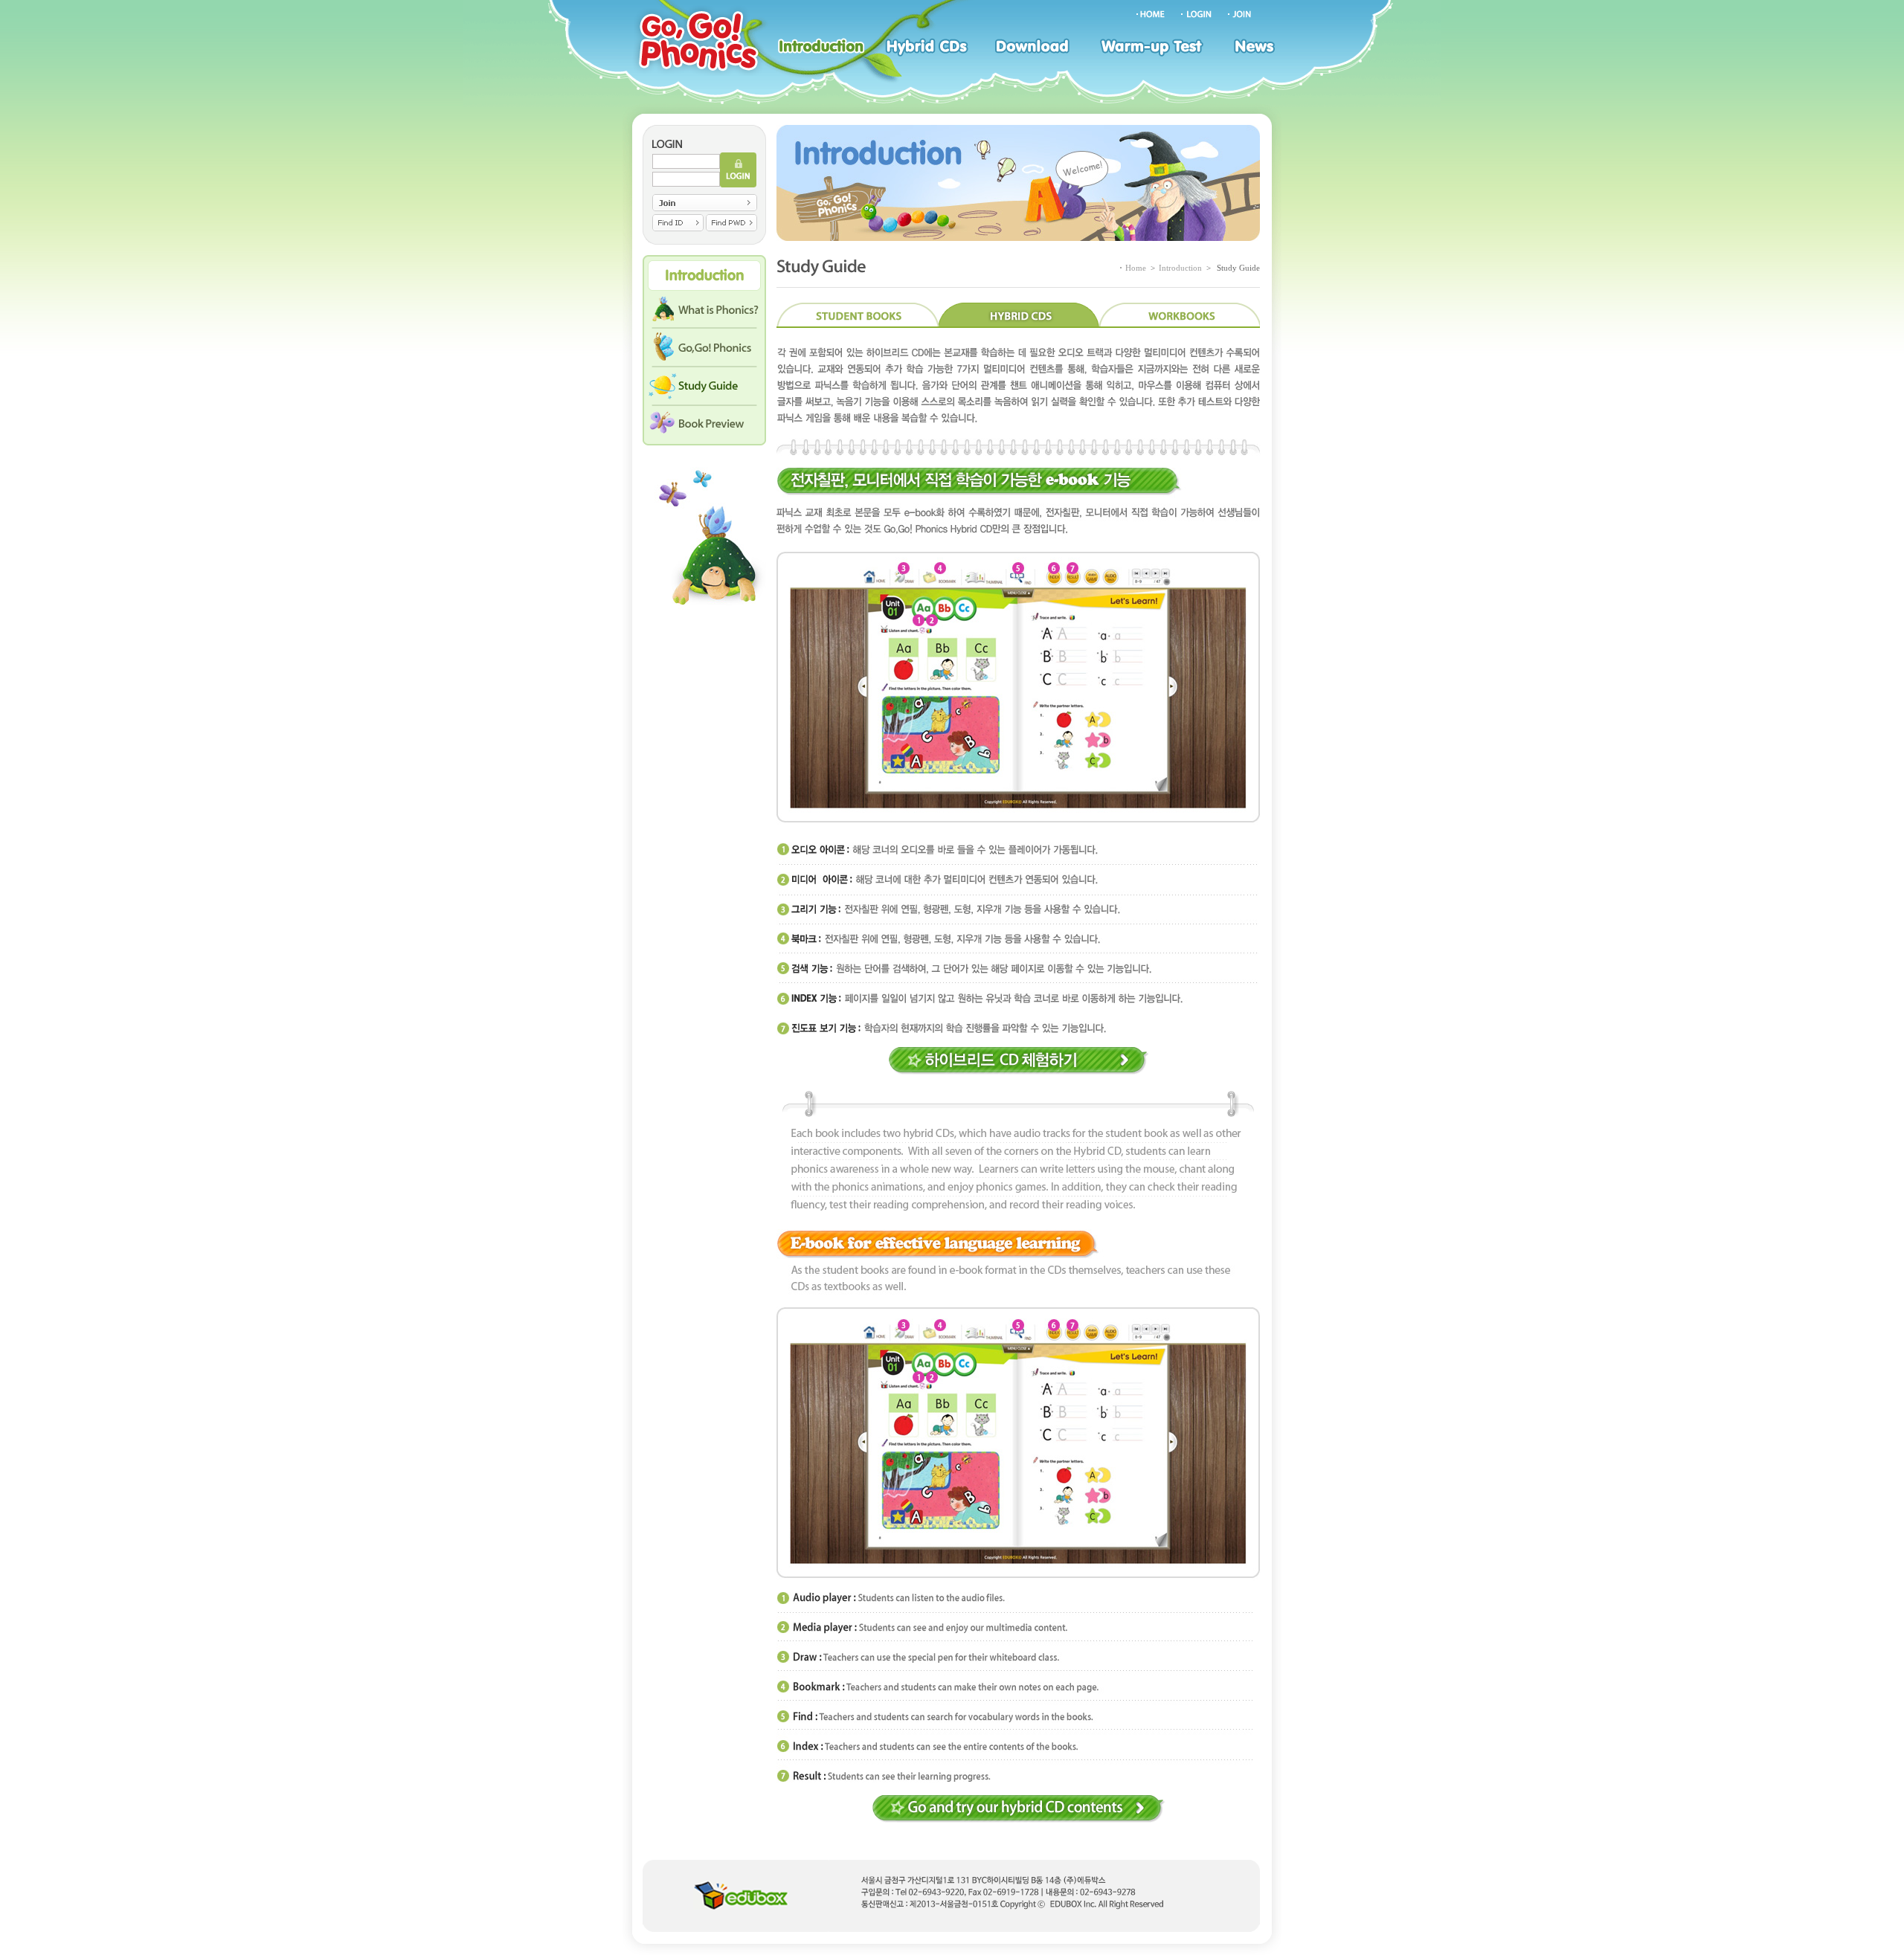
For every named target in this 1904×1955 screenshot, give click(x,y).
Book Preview (704, 428)
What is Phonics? (704, 312)
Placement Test (1155, 48)
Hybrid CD (929, 48)
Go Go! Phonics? (704, 350)
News (1255, 48)
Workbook (1180, 315)
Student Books (857, 315)
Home (1136, 268)
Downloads (1036, 48)
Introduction (820, 48)
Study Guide (704, 389)
